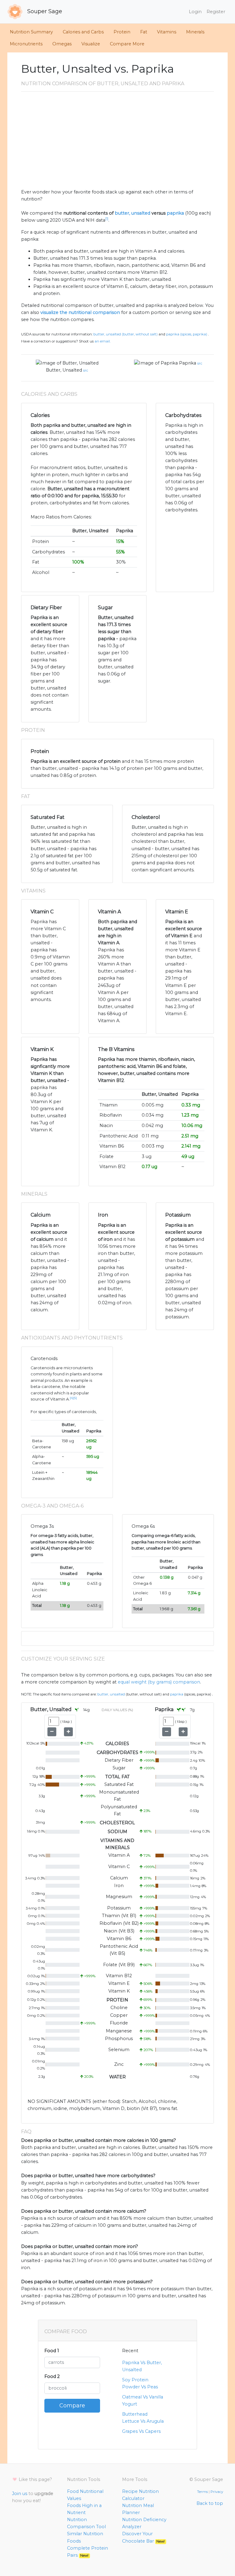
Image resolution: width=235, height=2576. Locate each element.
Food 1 (52, 2351)
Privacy (217, 2492)
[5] (75, 1398)
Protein (122, 32)
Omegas (62, 44)
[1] (107, 219)
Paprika (188, 363)
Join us (20, 2494)
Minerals (195, 32)
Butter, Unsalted (64, 370)
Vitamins (167, 32)
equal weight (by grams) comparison (159, 1682)
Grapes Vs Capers (141, 2431)
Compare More (127, 44)
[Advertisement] (117, 143)
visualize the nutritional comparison (80, 312)
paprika (175, 213)
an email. (103, 341)
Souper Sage (44, 11)
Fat (144, 32)
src (86, 370)
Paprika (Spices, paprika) (187, 334)
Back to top (210, 2503)
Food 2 (52, 2376)
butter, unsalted (132, 213)
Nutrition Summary (31, 32)
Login (195, 12)
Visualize (91, 44)
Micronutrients (26, 44)
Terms (202, 2492)
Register (216, 12)
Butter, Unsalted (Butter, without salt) (125, 334)
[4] (72, 1398)
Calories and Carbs (83, 32)
